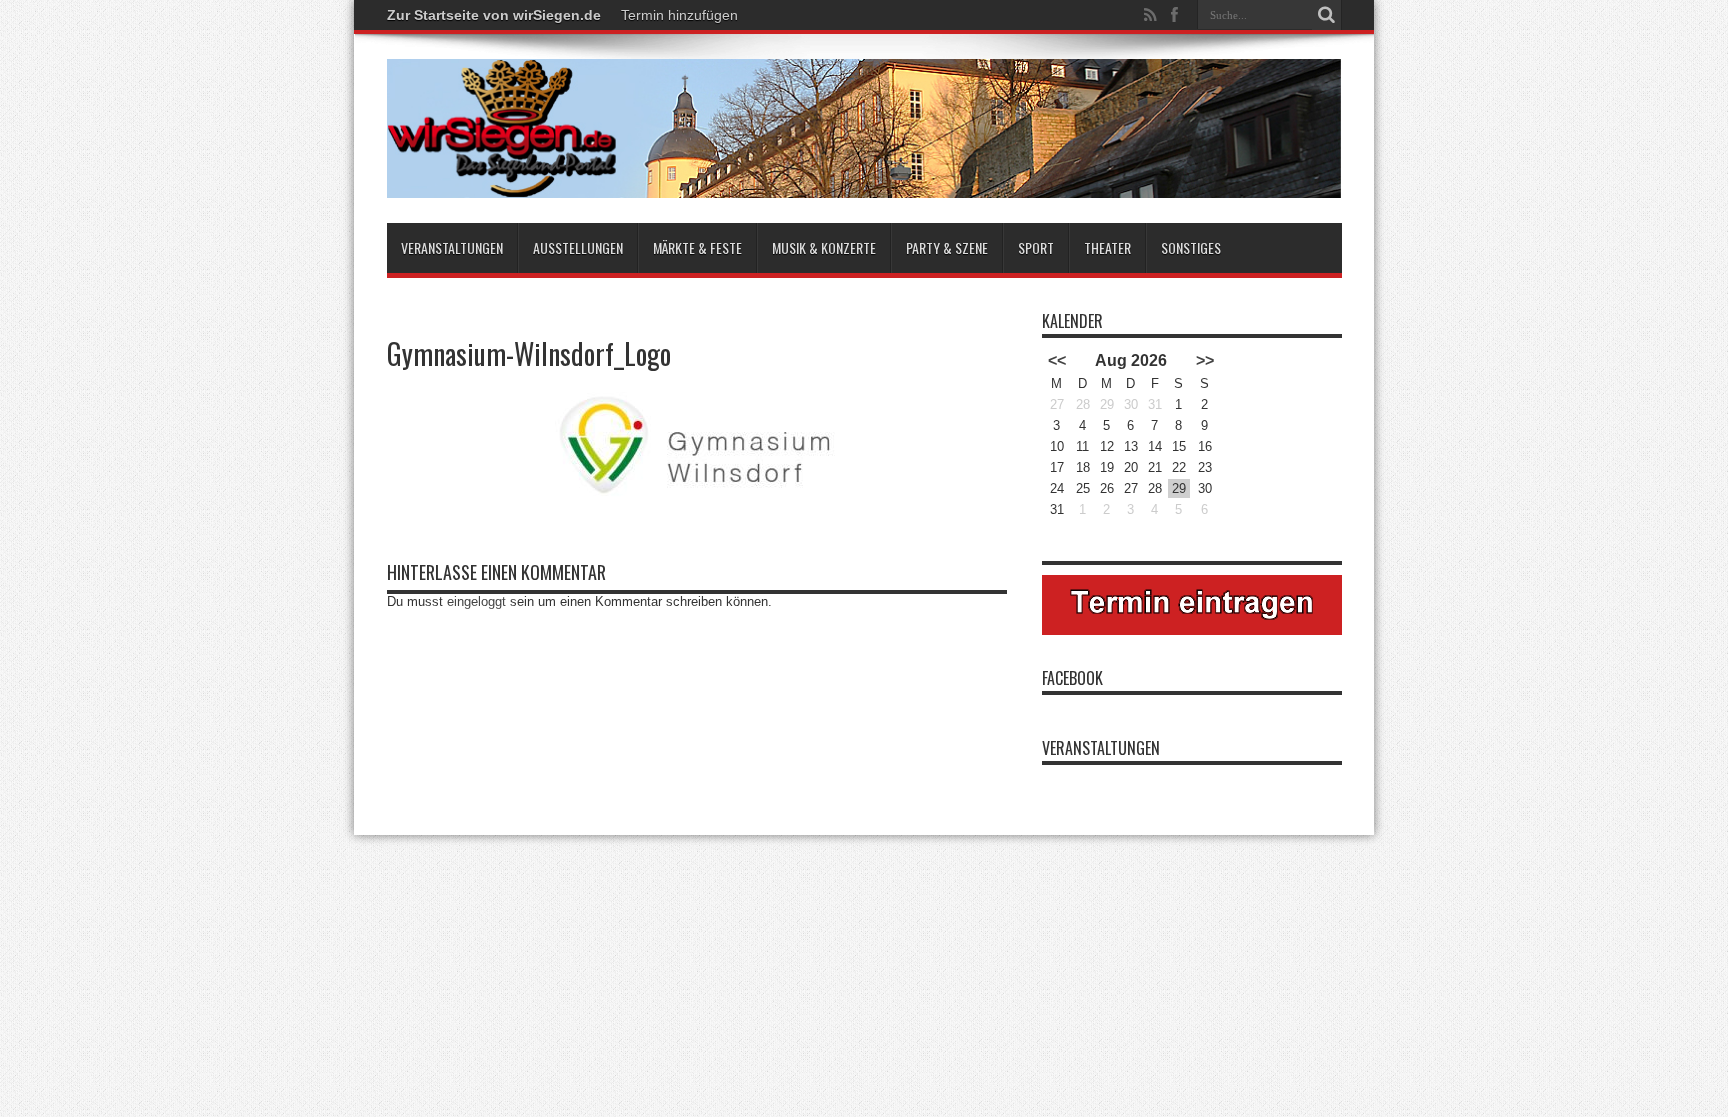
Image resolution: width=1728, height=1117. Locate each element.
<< (1057, 360)
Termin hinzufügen (679, 15)
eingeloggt (476, 601)
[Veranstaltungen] (864, 128)
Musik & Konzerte (824, 247)
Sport (1036, 247)
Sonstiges (1191, 247)
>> (1205, 360)
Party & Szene (947, 247)
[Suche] (1327, 15)
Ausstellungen (578, 247)
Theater (1107, 247)
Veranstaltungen (452, 247)
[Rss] (1151, 15)
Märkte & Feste (697, 247)
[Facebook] (1175, 15)
